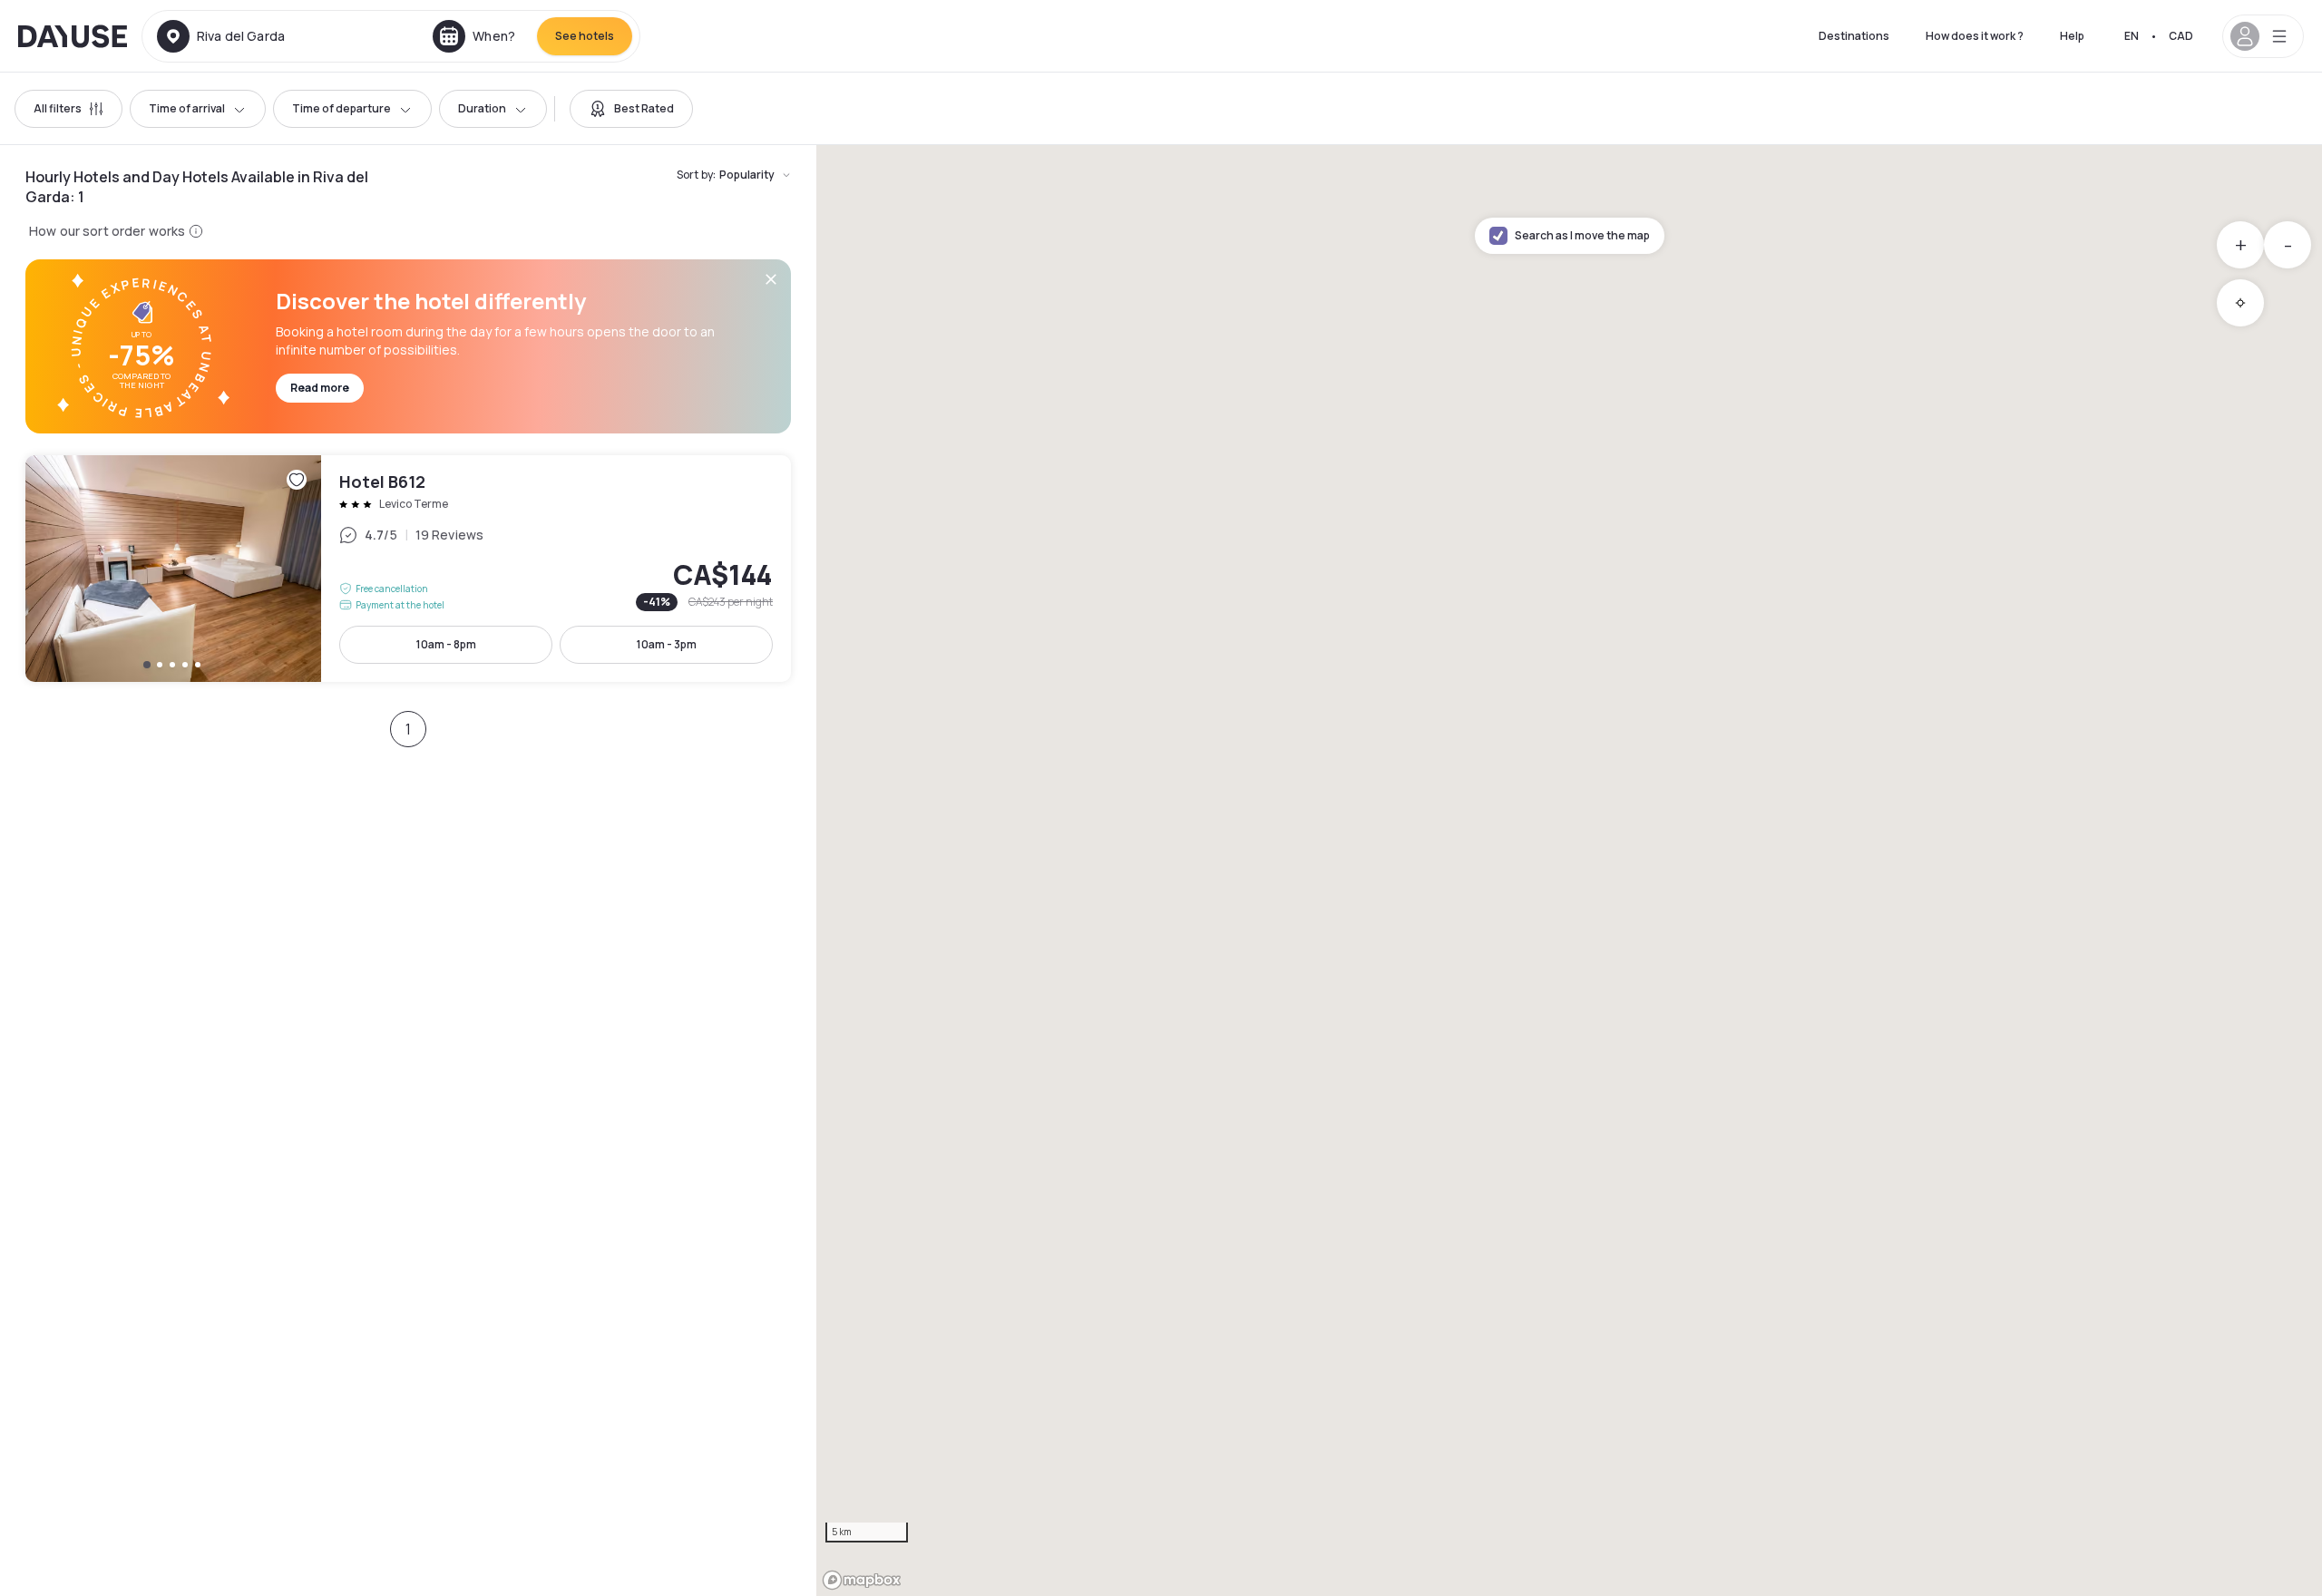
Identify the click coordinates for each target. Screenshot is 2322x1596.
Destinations (1854, 36)
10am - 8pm (446, 644)
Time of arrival (187, 108)
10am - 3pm (667, 644)
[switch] (631, 109)
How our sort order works (107, 231)
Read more (320, 388)
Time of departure (341, 108)
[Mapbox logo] (862, 1580)
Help (2072, 36)
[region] (1569, 871)
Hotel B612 (408, 569)
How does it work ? (1975, 36)
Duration (482, 108)
